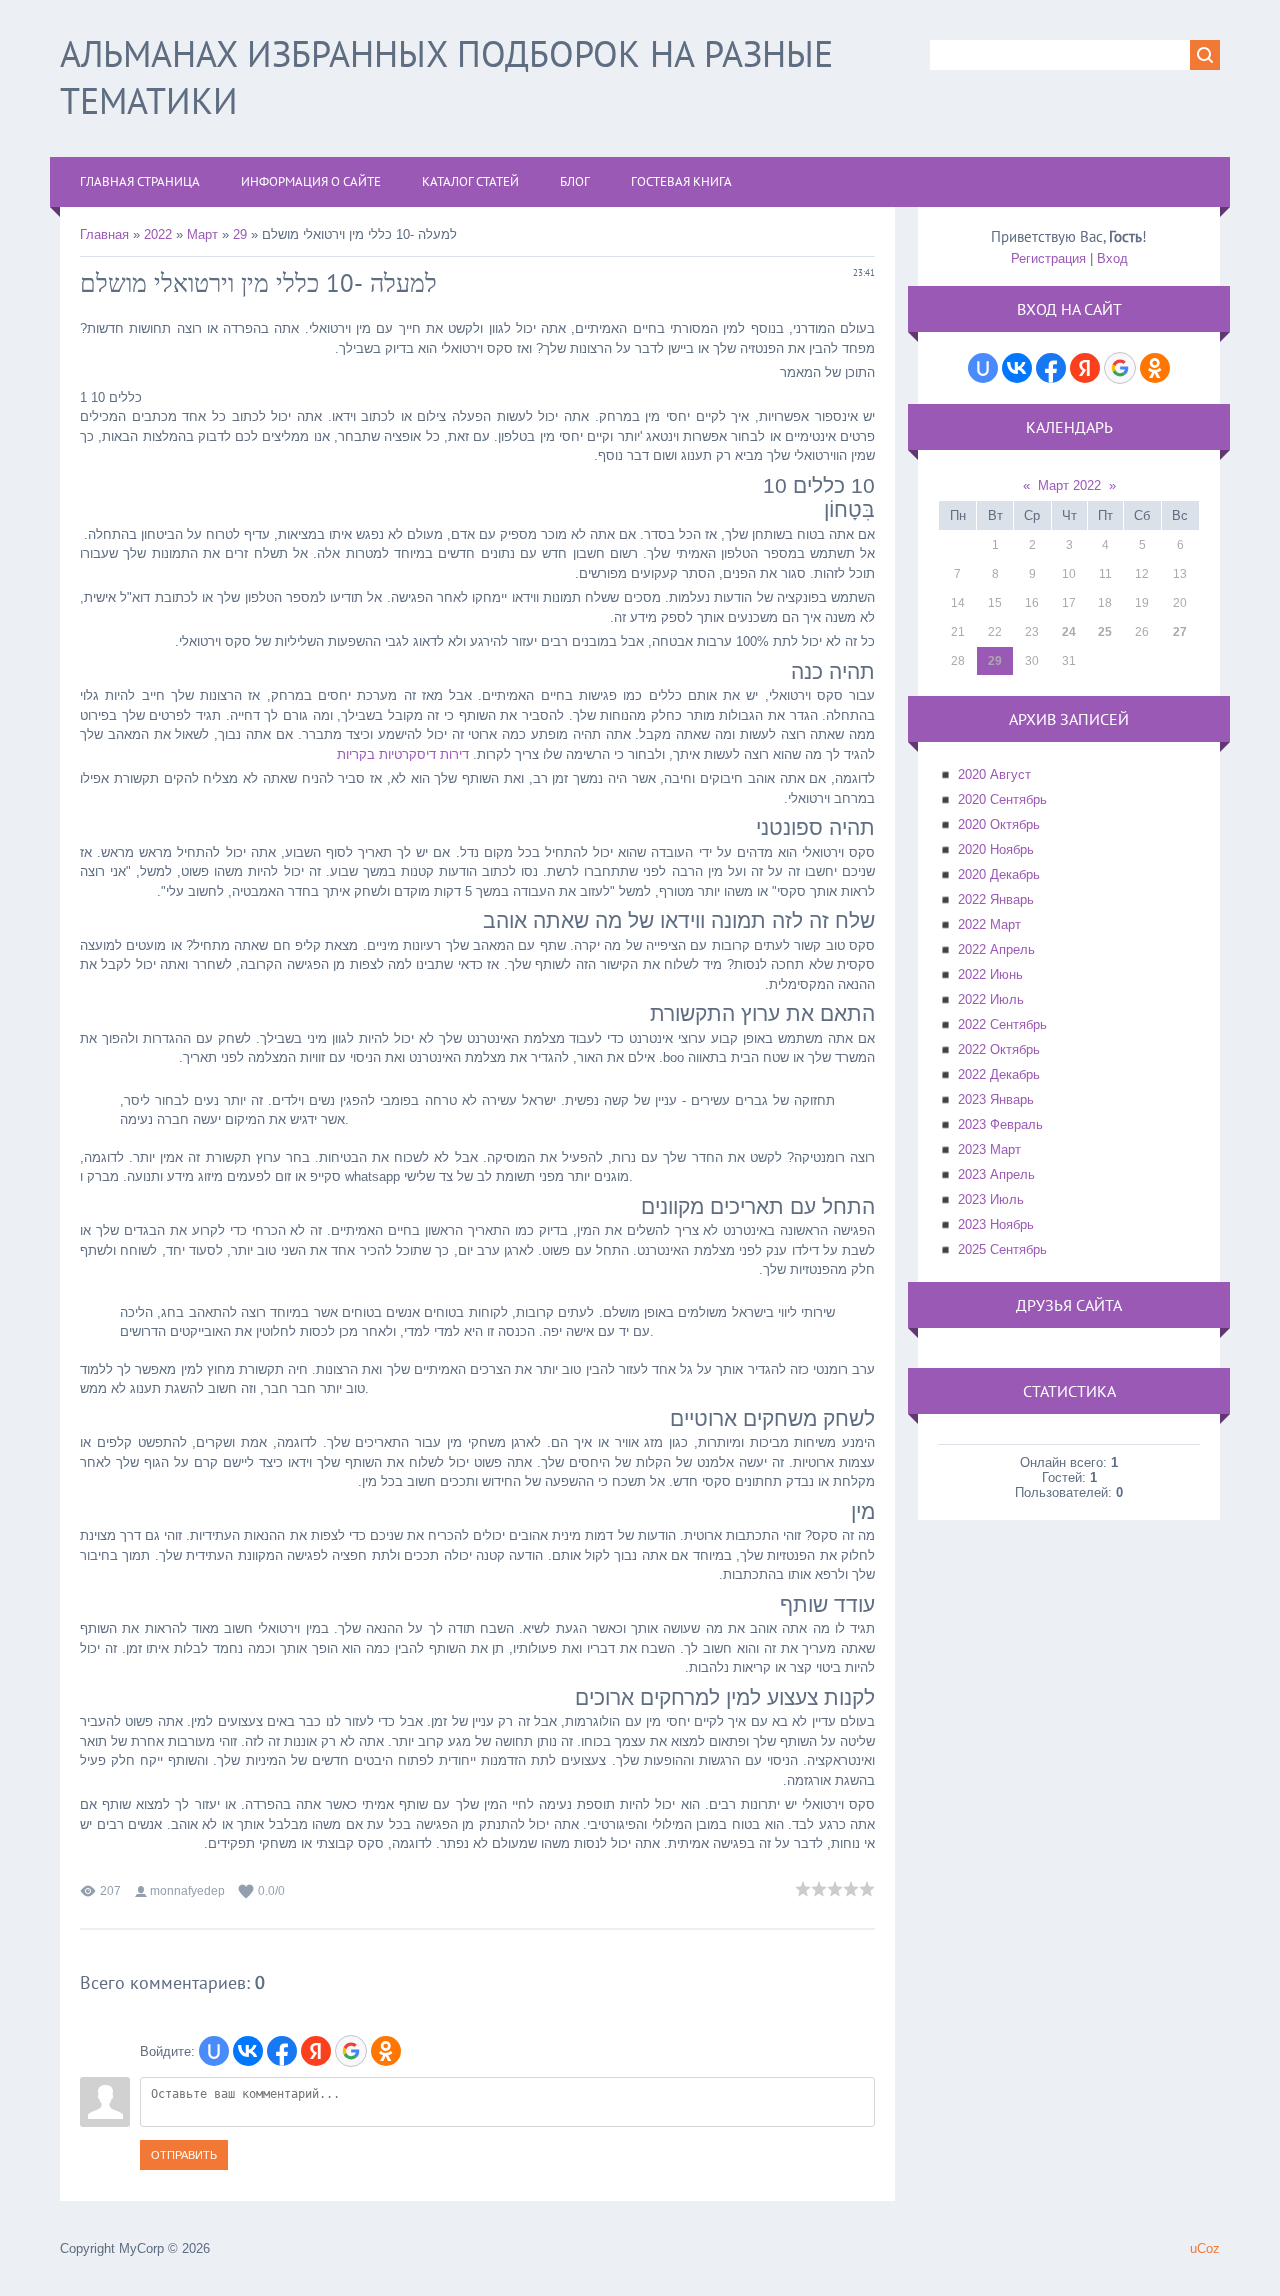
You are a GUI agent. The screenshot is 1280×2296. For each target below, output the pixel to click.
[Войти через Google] (351, 2051)
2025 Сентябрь (1002, 1249)
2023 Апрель (996, 1174)
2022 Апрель (996, 949)
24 (1069, 632)
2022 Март (989, 924)
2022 (158, 234)
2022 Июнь (990, 974)
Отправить (184, 2155)
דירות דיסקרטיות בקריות (403, 754)
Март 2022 (1069, 485)
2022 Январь (996, 899)
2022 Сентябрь (1002, 1024)
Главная (104, 234)
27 (1180, 632)
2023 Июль (991, 1199)
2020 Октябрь (999, 824)
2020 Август (994, 774)
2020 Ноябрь (996, 849)
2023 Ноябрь (996, 1224)
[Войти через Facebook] (282, 2051)
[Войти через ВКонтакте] (248, 2051)
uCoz (1205, 2248)
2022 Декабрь (999, 1074)
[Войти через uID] (214, 2051)
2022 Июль (991, 999)
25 (1105, 632)
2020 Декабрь (999, 874)
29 (240, 234)
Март (202, 234)
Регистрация (1048, 258)
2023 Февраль (1000, 1124)
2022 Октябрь (999, 1049)
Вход (1112, 258)
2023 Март (989, 1149)
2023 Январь (996, 1099)
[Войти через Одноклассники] (386, 2051)
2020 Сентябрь (1002, 799)
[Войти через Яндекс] (316, 2051)
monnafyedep (187, 1891)
